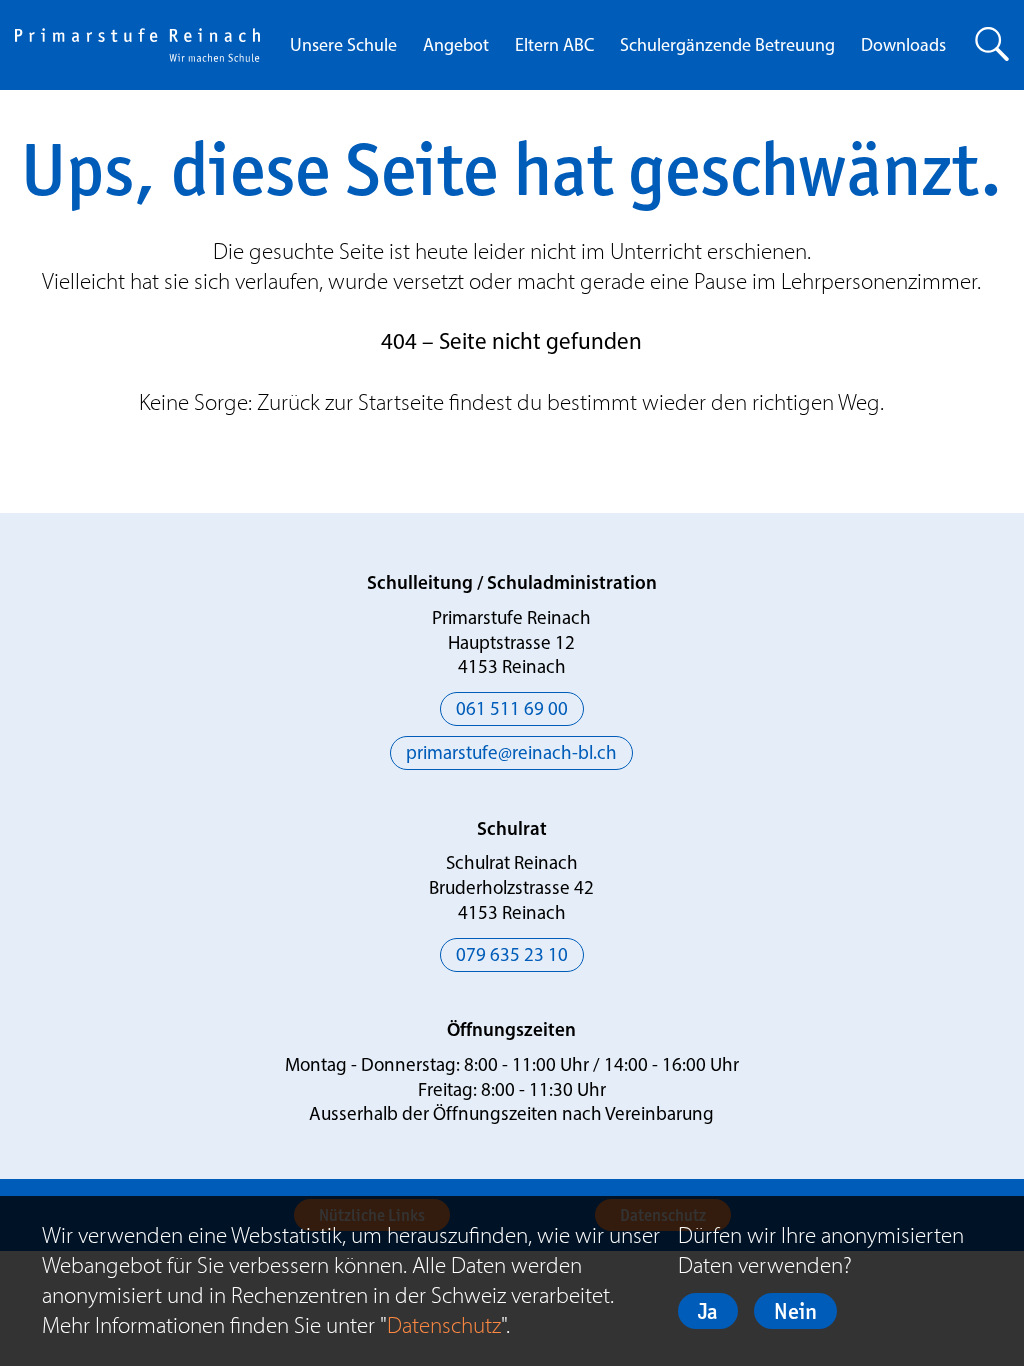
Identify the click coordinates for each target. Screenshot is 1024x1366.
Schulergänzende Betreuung (727, 47)
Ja (708, 1311)
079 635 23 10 (512, 956)
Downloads (903, 47)
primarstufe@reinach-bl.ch (511, 754)
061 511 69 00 (512, 710)
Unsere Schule (343, 47)
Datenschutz (444, 1325)
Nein (795, 1311)
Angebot (456, 47)
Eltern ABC (554, 47)
